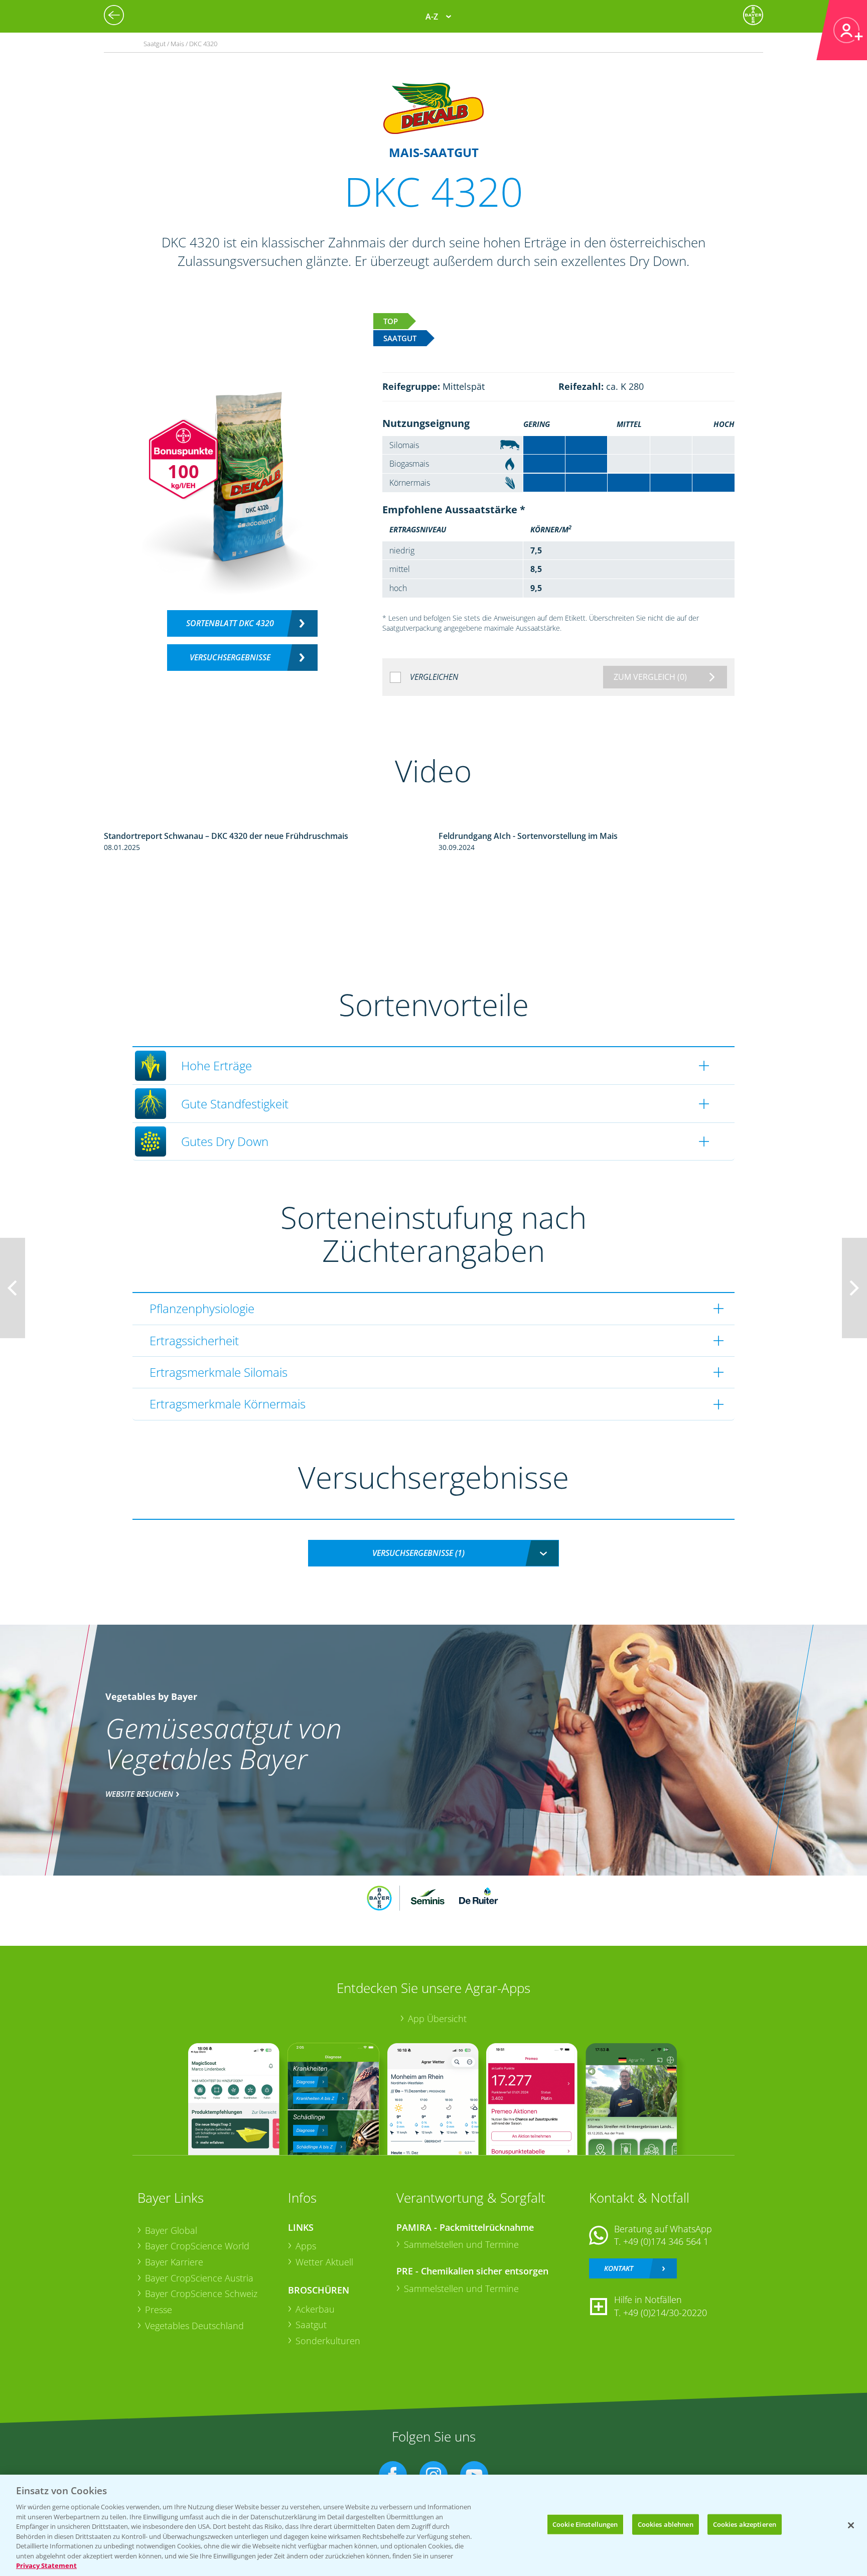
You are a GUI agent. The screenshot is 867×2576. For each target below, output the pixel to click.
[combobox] (434, 1553)
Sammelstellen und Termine (461, 2244)
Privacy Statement (46, 2565)
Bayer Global (171, 2230)
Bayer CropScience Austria (199, 2278)
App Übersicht (437, 2019)
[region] (434, 2525)
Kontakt (619, 2268)
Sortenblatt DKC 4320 (230, 623)
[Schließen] (851, 2525)
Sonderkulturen (328, 2341)
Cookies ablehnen (666, 2524)
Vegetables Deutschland (194, 2326)
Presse (159, 2310)
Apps (306, 2246)
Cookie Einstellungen (585, 2524)
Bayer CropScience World (197, 2246)
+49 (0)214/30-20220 (665, 2313)
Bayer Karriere (174, 2262)
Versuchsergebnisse (230, 657)
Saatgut (311, 2325)
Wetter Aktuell (324, 2262)
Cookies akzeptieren (745, 2524)
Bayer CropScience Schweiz (201, 2294)
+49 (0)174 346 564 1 (666, 2241)
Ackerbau (315, 2309)
